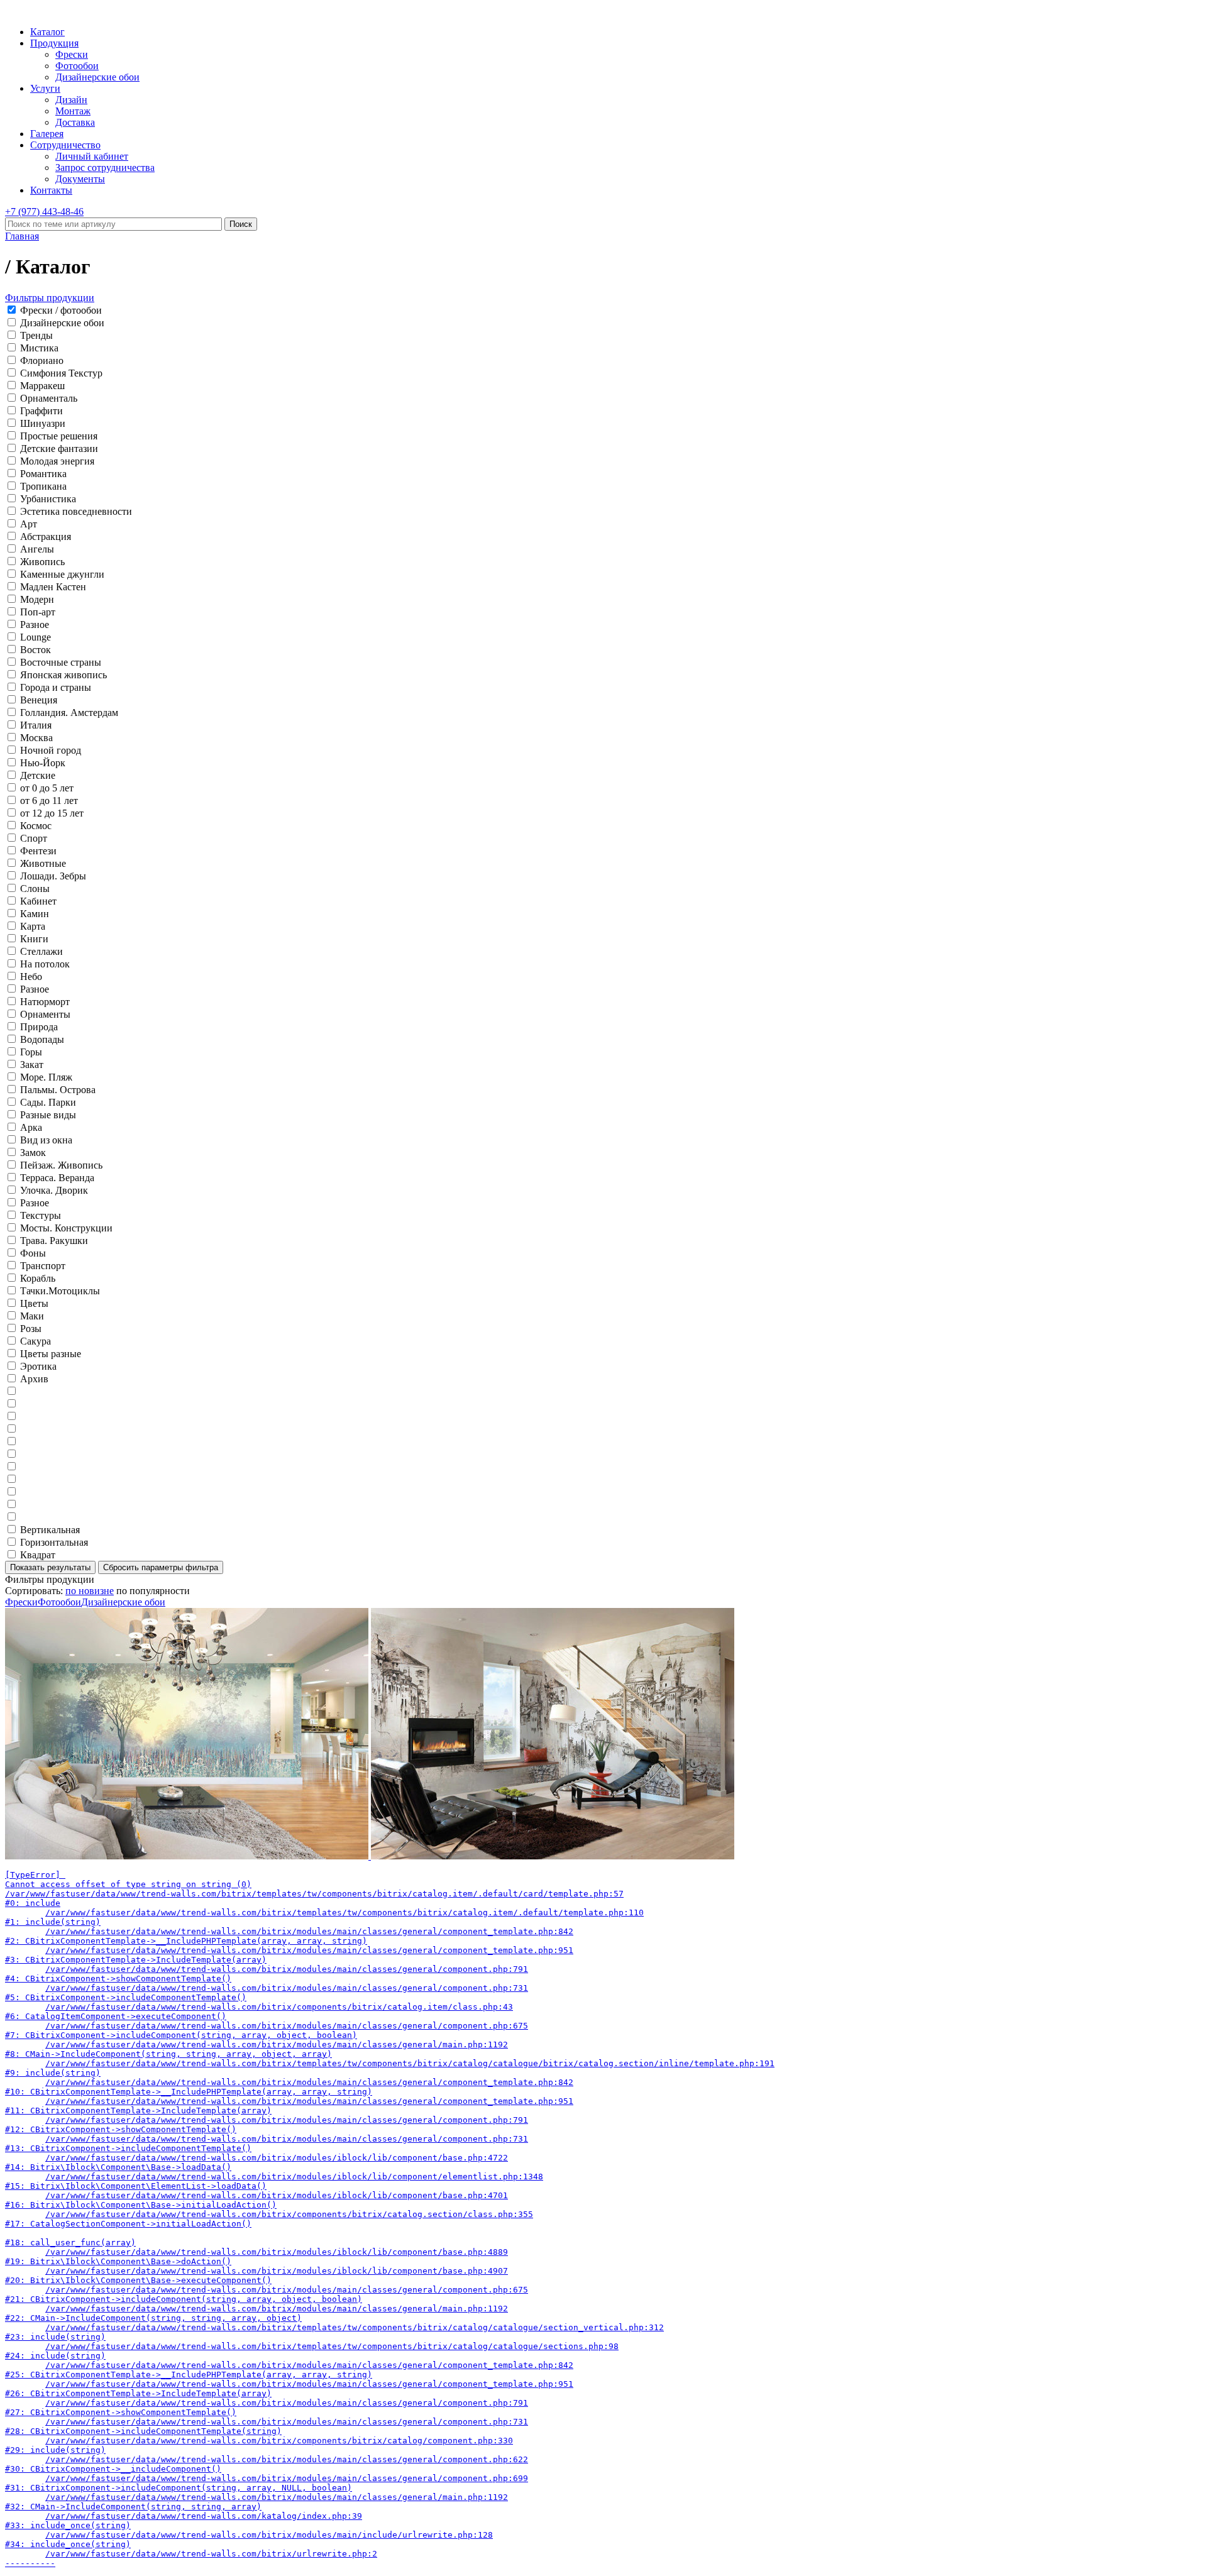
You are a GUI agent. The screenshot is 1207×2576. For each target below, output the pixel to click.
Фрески (72, 54)
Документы (80, 179)
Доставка (75, 122)
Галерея (47, 134)
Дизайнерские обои (97, 77)
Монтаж (73, 111)
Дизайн (71, 100)
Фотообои (77, 66)
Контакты (51, 190)
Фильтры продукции (50, 298)
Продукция (54, 43)
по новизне (90, 1591)
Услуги (45, 88)
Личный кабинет (92, 156)
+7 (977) (44, 212)
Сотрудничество (65, 145)
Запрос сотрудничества (105, 168)
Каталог (47, 32)
